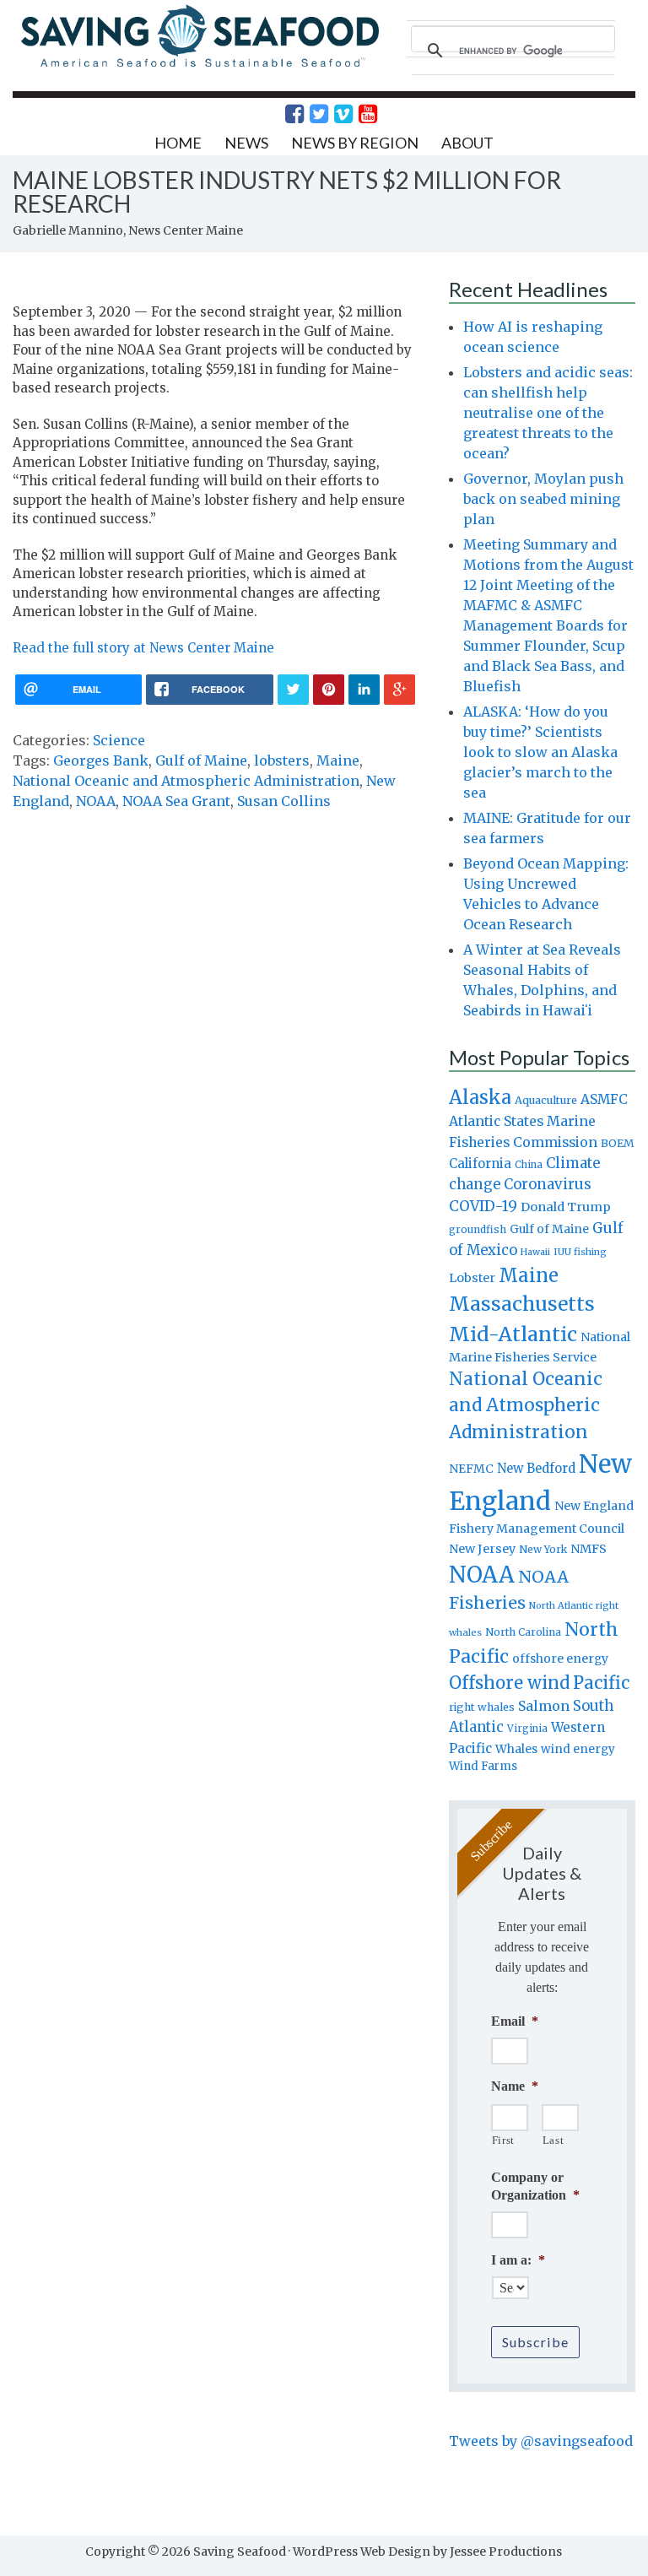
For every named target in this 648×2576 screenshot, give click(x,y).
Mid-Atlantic (513, 1334)
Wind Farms (483, 1766)
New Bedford (536, 1468)
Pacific (601, 1683)
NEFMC (471, 1469)
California (480, 1164)
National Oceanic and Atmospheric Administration (186, 781)
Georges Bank (101, 760)
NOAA (96, 801)
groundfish (478, 1229)
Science (119, 740)
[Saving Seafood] (199, 65)
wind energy (578, 1749)
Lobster (472, 1278)
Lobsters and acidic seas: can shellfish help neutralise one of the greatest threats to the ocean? (548, 413)
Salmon (544, 1706)
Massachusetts (522, 1304)
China (529, 1165)
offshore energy (560, 1659)
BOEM (618, 1143)
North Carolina (523, 1632)
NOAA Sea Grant (176, 801)
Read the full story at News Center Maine (143, 648)
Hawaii (535, 1252)
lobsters (282, 760)
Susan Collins (284, 801)
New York (543, 1549)
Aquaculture (546, 1100)
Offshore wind (509, 1683)
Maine (338, 760)
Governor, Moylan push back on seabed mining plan (543, 499)
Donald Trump (566, 1207)
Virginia (527, 1729)
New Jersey (482, 1549)
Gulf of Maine (201, 760)
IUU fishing (580, 1252)
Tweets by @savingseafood (541, 2441)
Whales (516, 1749)
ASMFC (604, 1099)
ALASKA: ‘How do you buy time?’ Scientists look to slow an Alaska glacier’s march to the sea (540, 752)
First (503, 2140)
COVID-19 (483, 1206)
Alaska (480, 1098)
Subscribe (535, 2342)
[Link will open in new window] (285, 114)
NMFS (589, 1549)
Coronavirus (548, 1184)
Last (553, 2140)
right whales (482, 1707)
